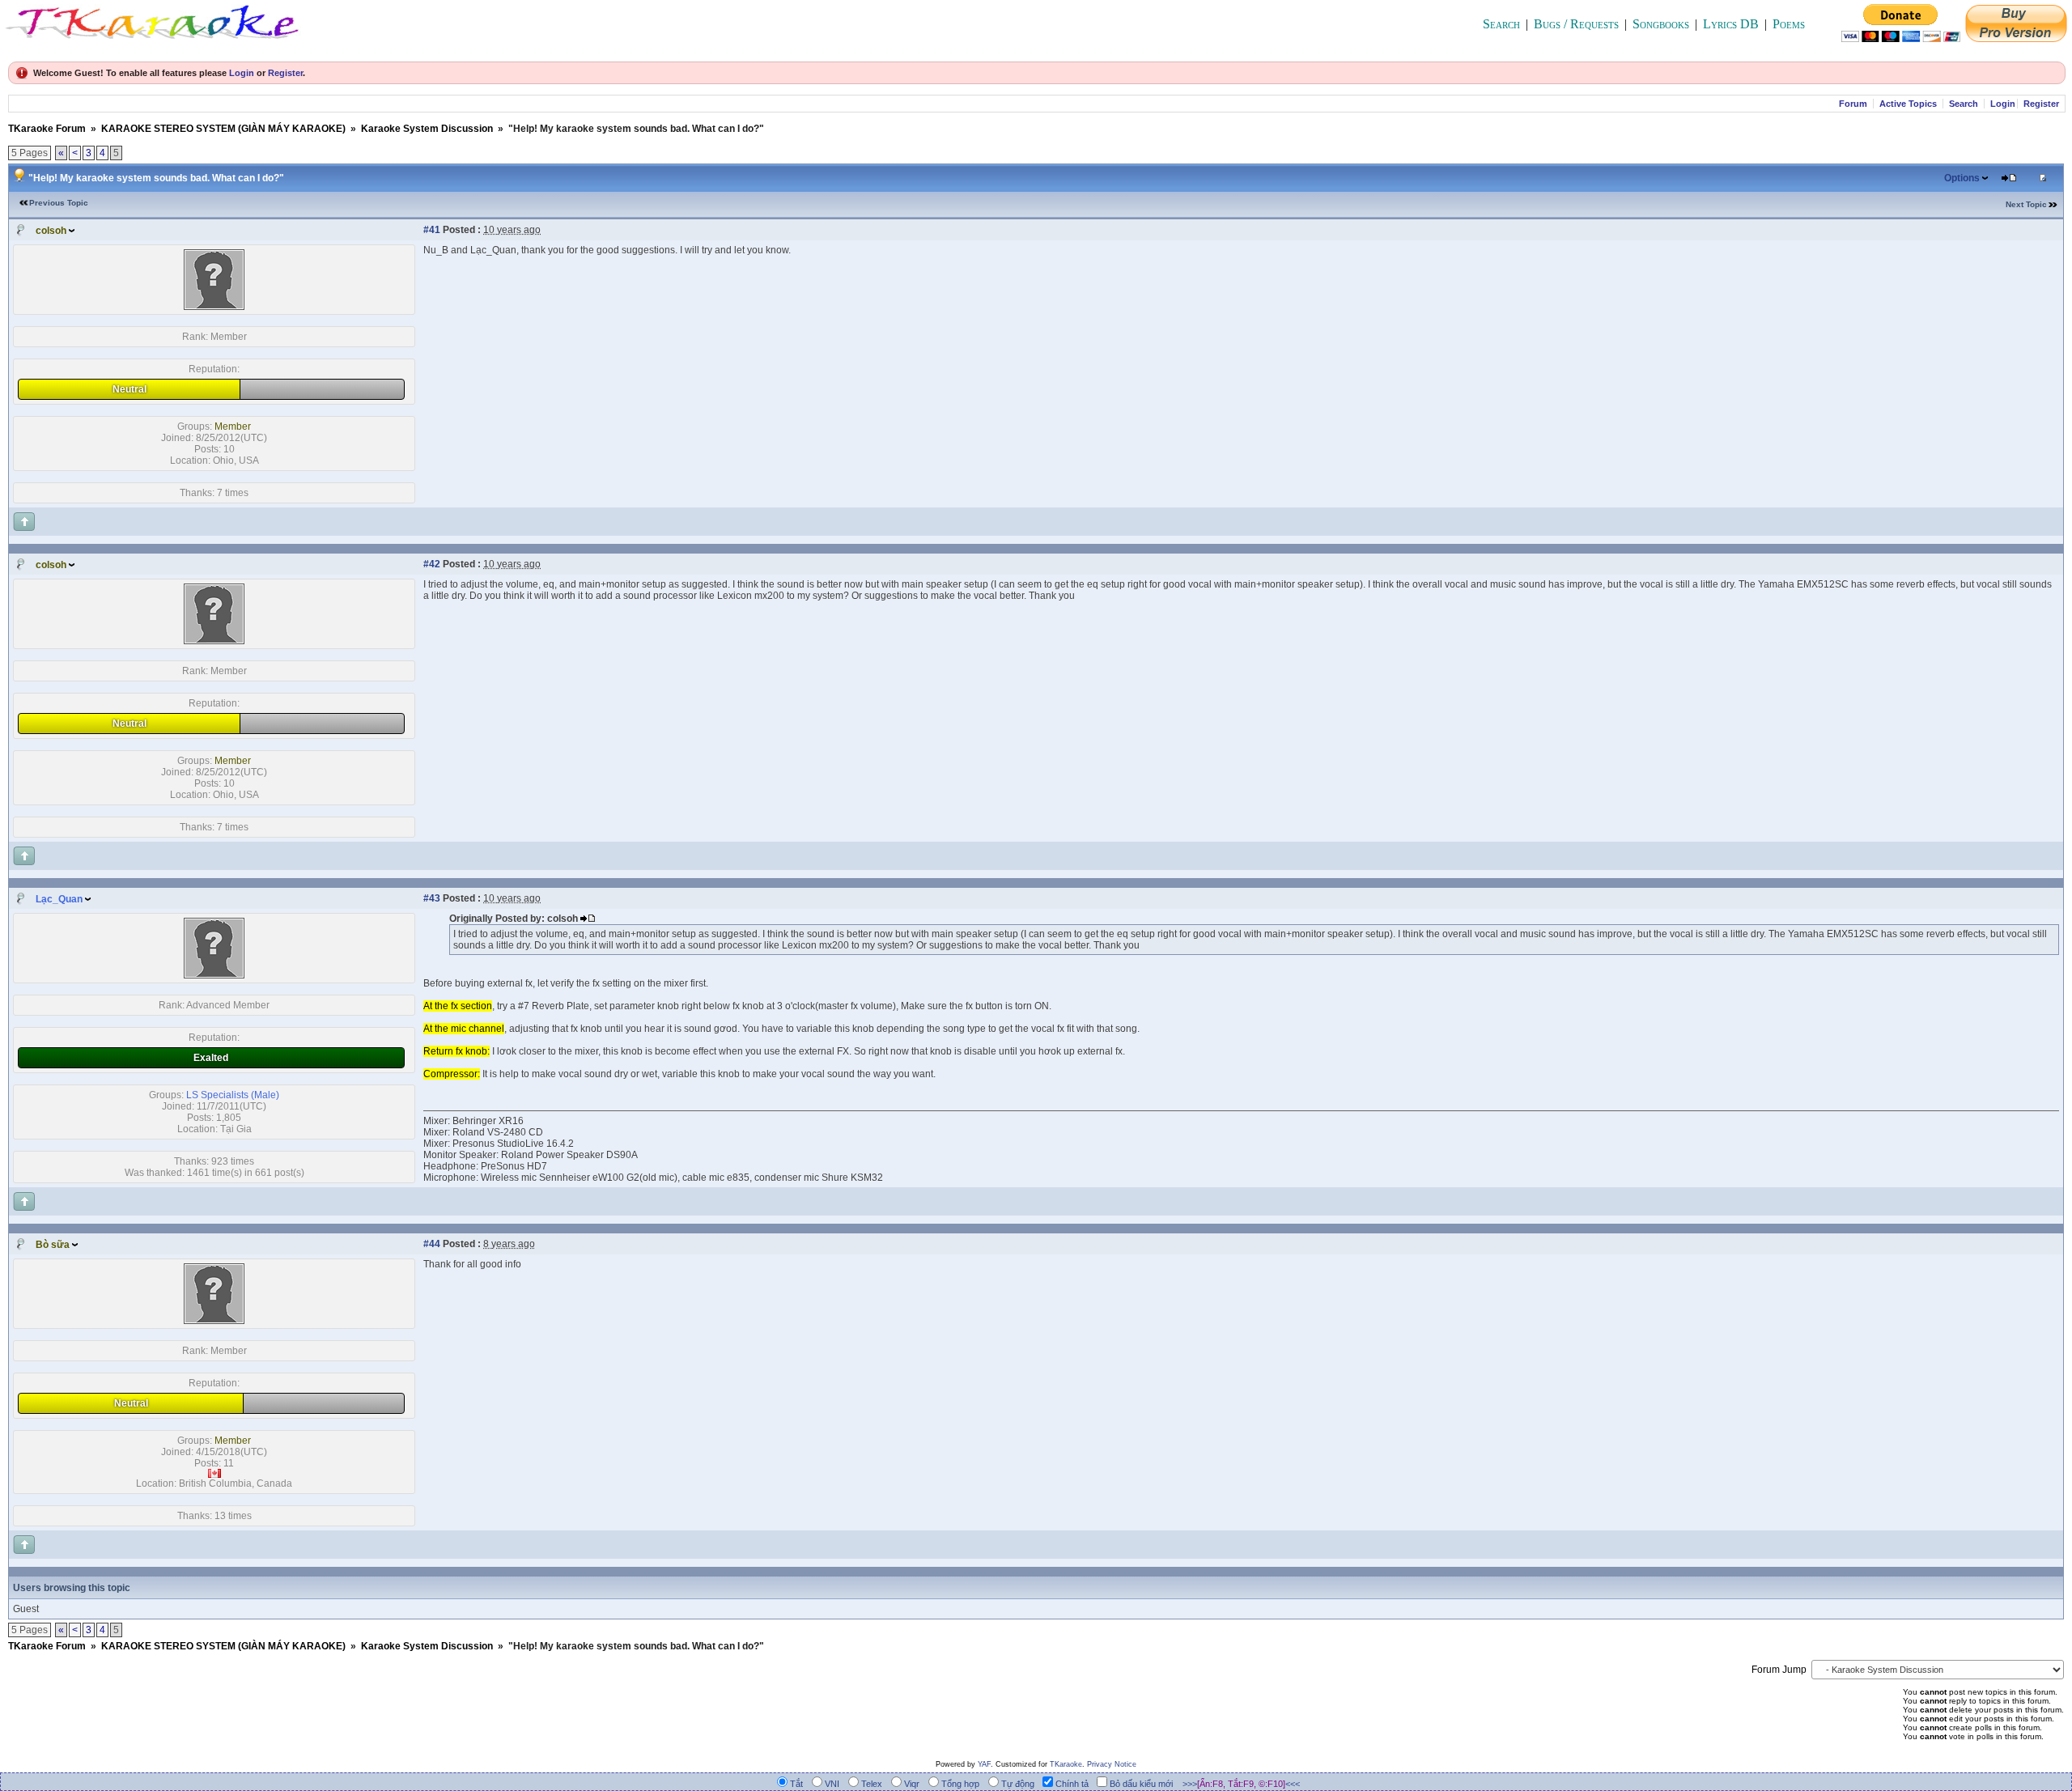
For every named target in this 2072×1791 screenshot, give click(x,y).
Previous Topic (59, 203)
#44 (432, 1244)
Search (1501, 24)
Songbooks (1661, 24)
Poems (1789, 24)
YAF (984, 1764)
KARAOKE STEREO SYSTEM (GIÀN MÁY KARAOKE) (223, 129)
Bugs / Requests (1576, 24)
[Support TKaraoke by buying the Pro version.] (2016, 38)
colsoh (51, 231)
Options (1962, 178)
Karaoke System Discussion (427, 129)
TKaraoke (1066, 1764)
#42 (432, 564)
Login (242, 73)
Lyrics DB (1731, 24)
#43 (432, 898)
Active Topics (1908, 104)
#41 (432, 230)
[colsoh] (214, 307)
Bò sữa (53, 1245)
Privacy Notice (1112, 1764)
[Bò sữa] (214, 1321)
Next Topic (2026, 204)
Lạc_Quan (59, 899)
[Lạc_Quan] (214, 975)
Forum (1853, 104)
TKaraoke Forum (47, 129)
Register (285, 73)
